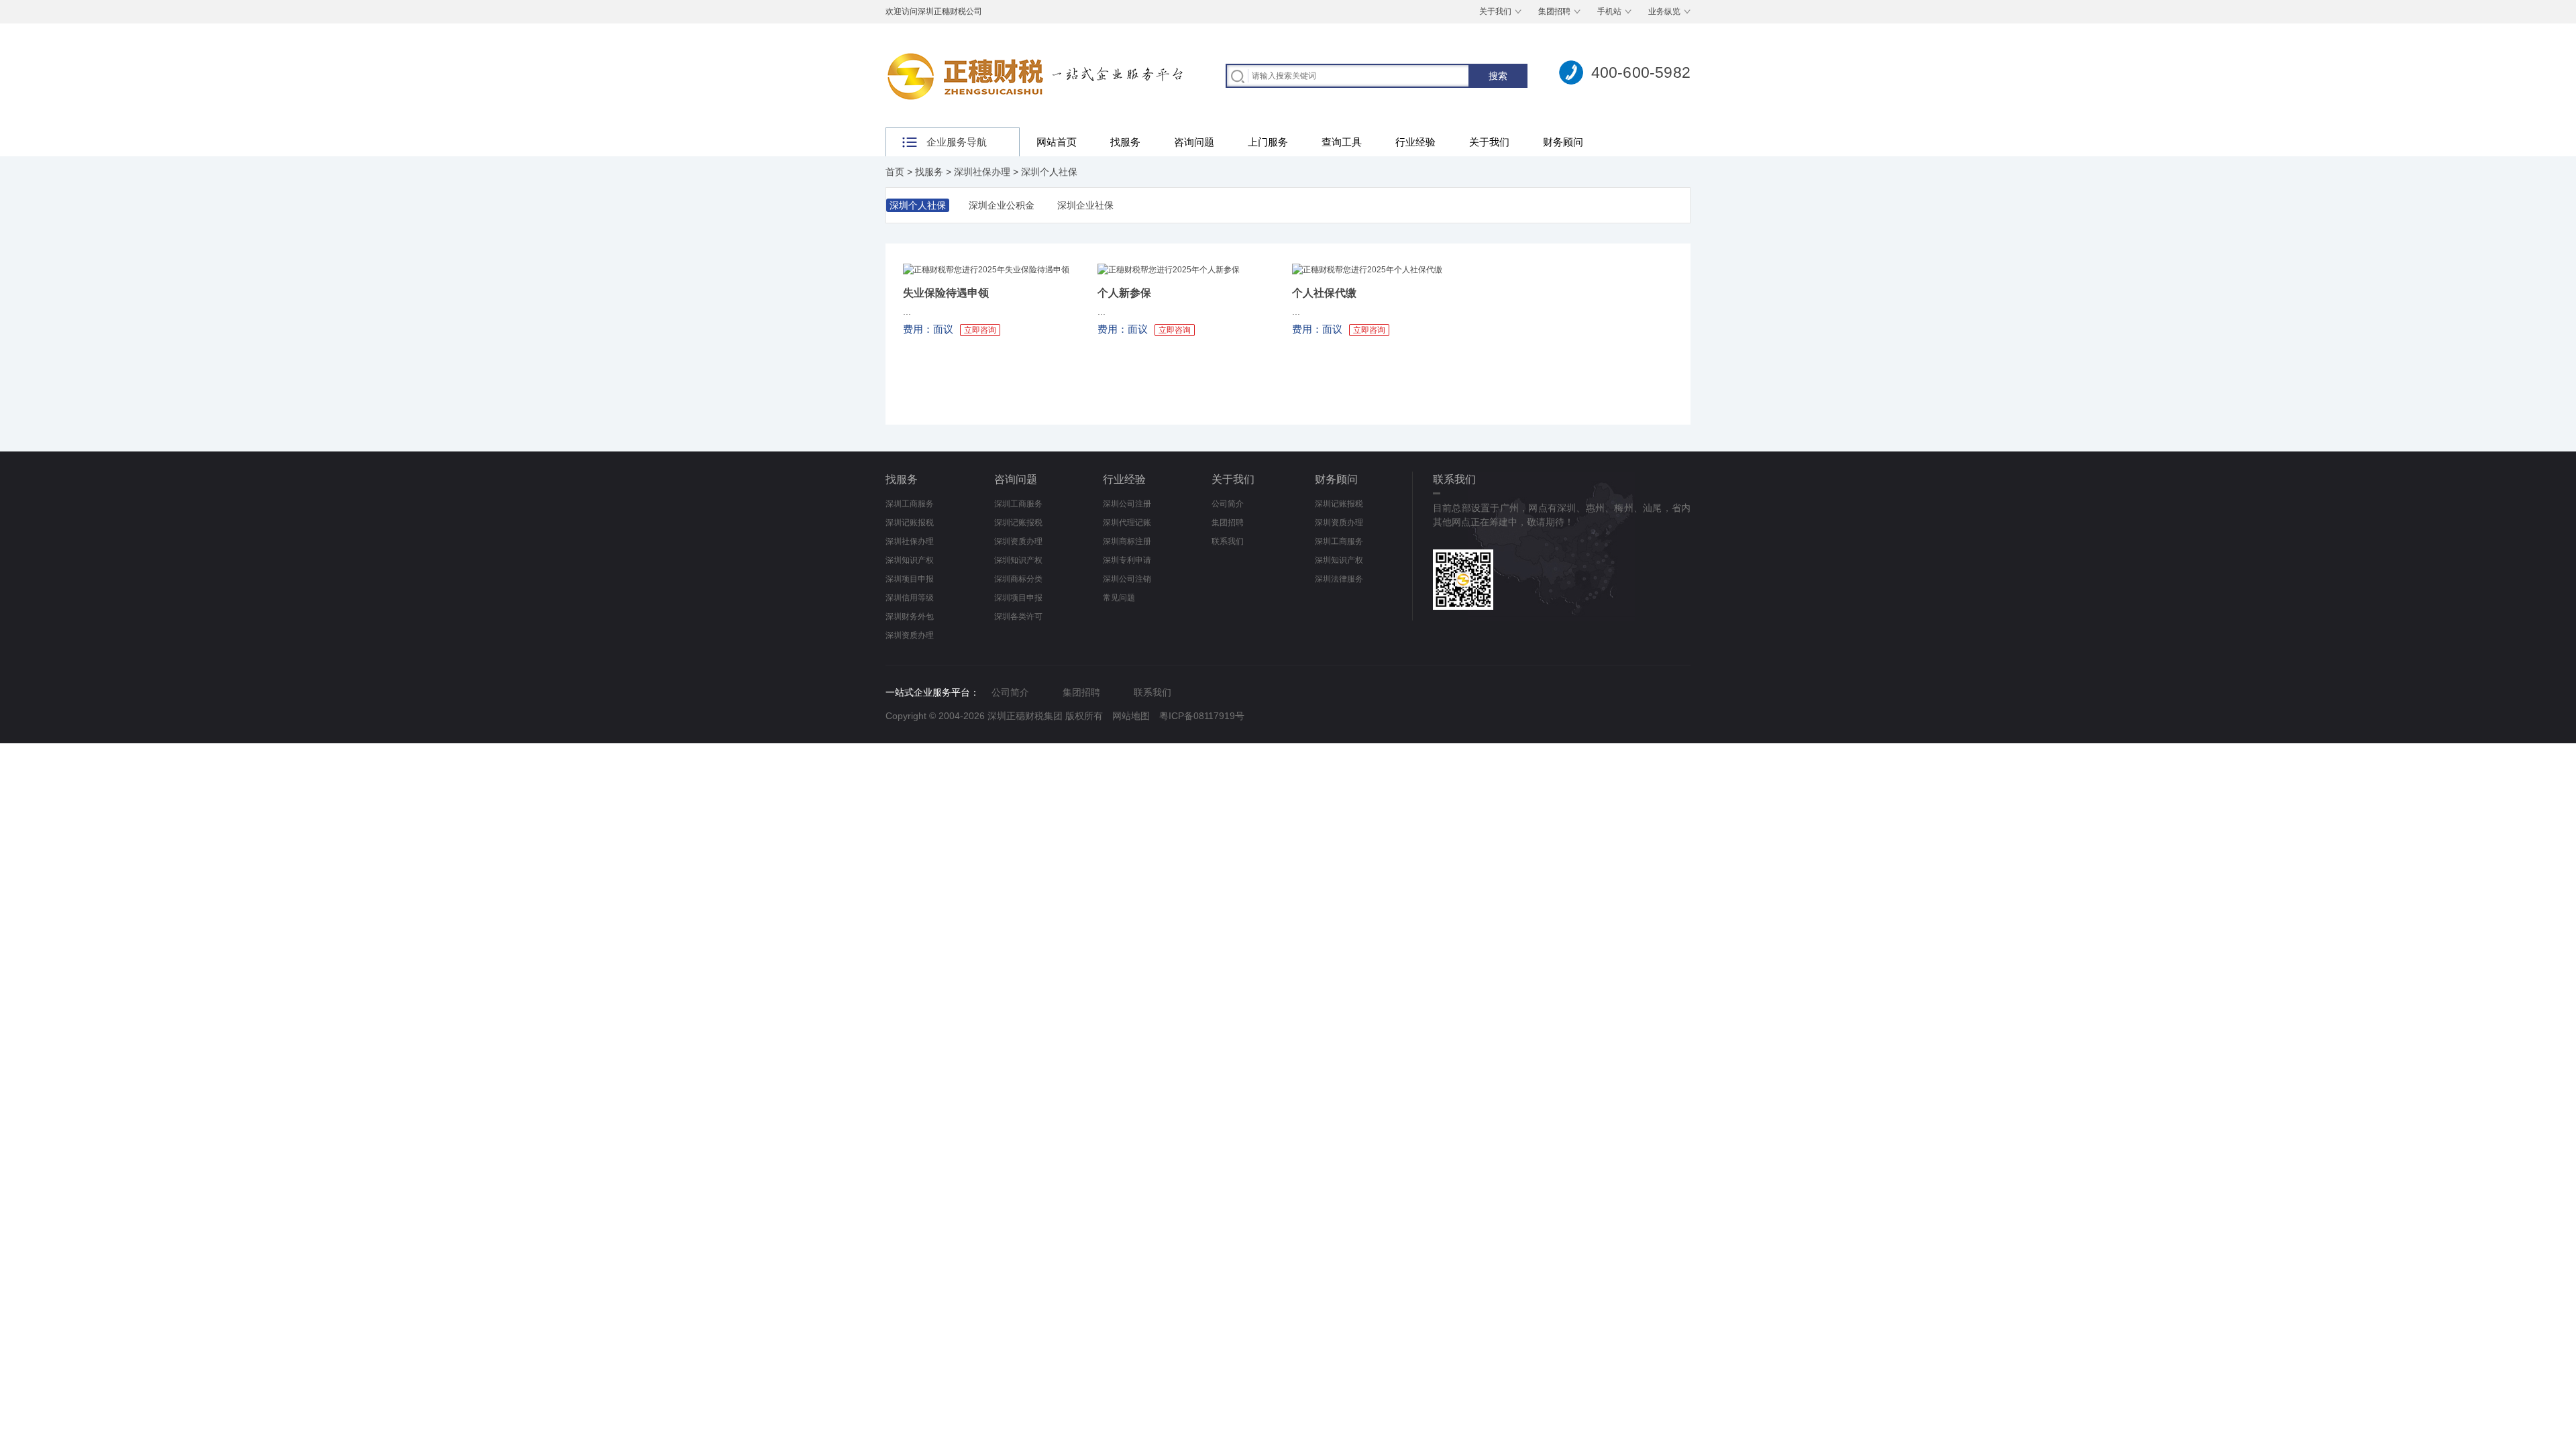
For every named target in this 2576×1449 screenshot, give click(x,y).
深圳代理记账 (1127, 523)
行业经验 (1415, 142)
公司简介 (1228, 504)
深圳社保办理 (982, 172)
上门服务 (1268, 142)
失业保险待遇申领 (946, 293)
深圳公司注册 (1127, 504)
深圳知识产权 (910, 560)
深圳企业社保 (1085, 205)
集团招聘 (1554, 11)
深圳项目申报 (910, 579)
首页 (895, 172)
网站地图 (1131, 716)
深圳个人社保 (1049, 172)
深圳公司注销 (1127, 579)
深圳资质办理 (910, 635)
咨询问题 (1194, 142)
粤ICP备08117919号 (1202, 716)
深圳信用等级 (910, 598)
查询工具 (1342, 142)
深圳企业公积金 (1002, 205)
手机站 (1609, 11)
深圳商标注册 (1127, 541)
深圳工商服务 (910, 504)
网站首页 (1057, 142)
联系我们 (1228, 541)
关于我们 (1495, 11)
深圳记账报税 (910, 523)
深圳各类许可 (1018, 616)
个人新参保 (1124, 293)
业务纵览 (1664, 11)
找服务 (1125, 142)
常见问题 (1119, 598)
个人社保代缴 (1324, 293)
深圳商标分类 (1018, 579)
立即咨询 (980, 330)
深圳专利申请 (1127, 560)
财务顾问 (1563, 142)
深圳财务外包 (910, 616)
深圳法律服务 (1339, 579)
